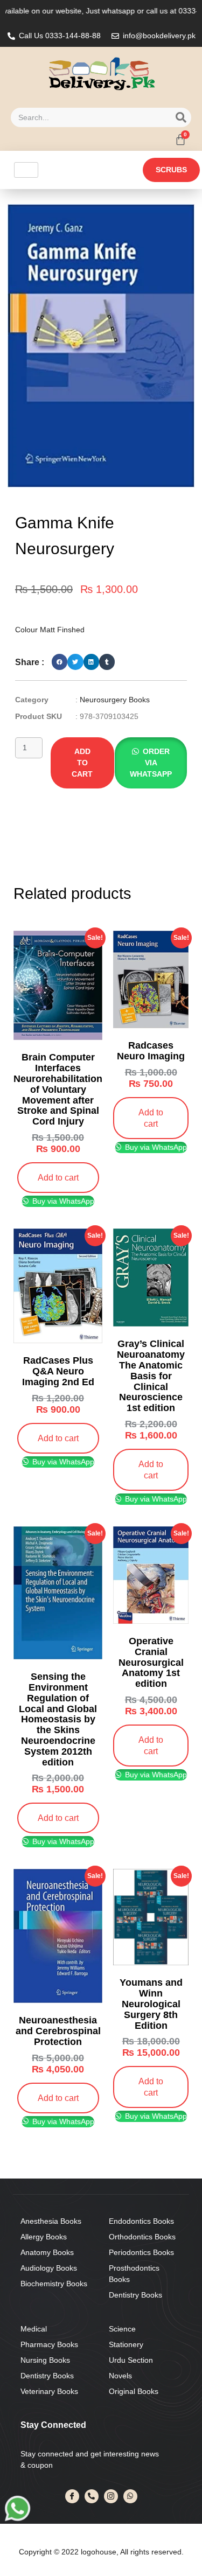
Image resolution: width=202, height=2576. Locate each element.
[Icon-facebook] (72, 2496)
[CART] (180, 139)
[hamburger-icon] (26, 170)
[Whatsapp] (130, 2496)
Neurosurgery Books (115, 700)
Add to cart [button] (58, 1177)
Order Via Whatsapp (151, 763)
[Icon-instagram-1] (111, 2496)
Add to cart (82, 763)
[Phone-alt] (92, 2496)
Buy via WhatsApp (62, 1201)
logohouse (97, 2552)
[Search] (181, 117)
